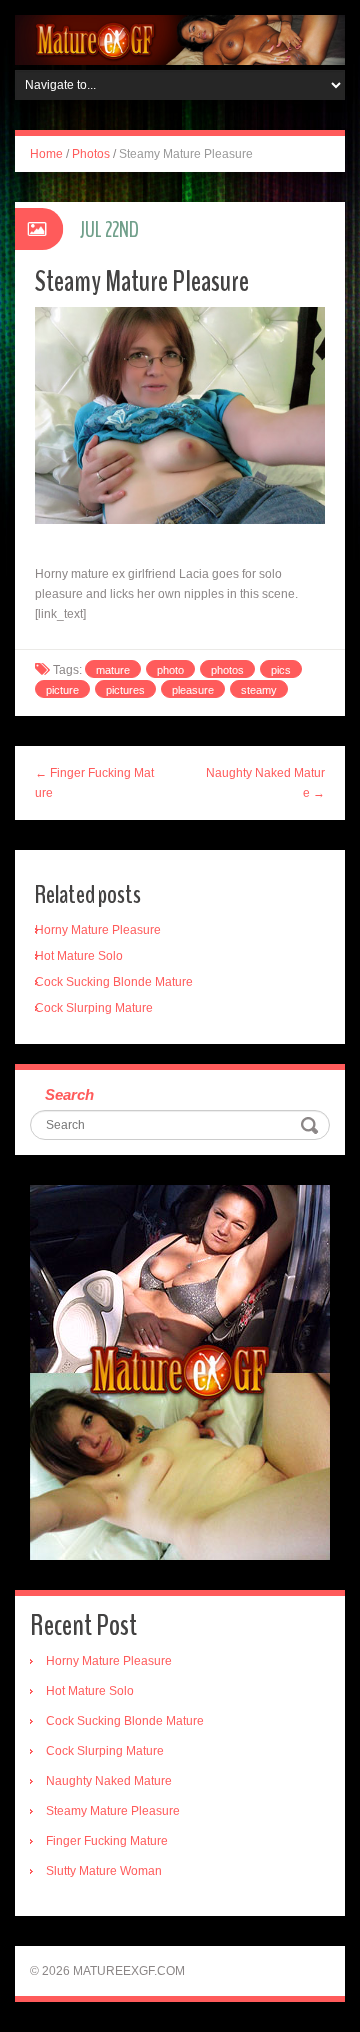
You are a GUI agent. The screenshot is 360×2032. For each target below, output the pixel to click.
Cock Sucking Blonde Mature (114, 982)
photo (170, 670)
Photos (91, 154)
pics (281, 670)
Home (46, 154)
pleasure (193, 690)
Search (69, 1094)
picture (62, 690)
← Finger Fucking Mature (94, 783)
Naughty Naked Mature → (265, 783)
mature (113, 670)
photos (227, 670)
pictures (125, 690)
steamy (259, 690)
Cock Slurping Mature (94, 1008)
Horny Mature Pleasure (98, 930)
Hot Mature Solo (79, 956)
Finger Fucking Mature (107, 1841)
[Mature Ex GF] (180, 39)
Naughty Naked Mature (109, 1781)
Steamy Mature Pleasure (113, 1811)
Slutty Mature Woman (104, 1871)
